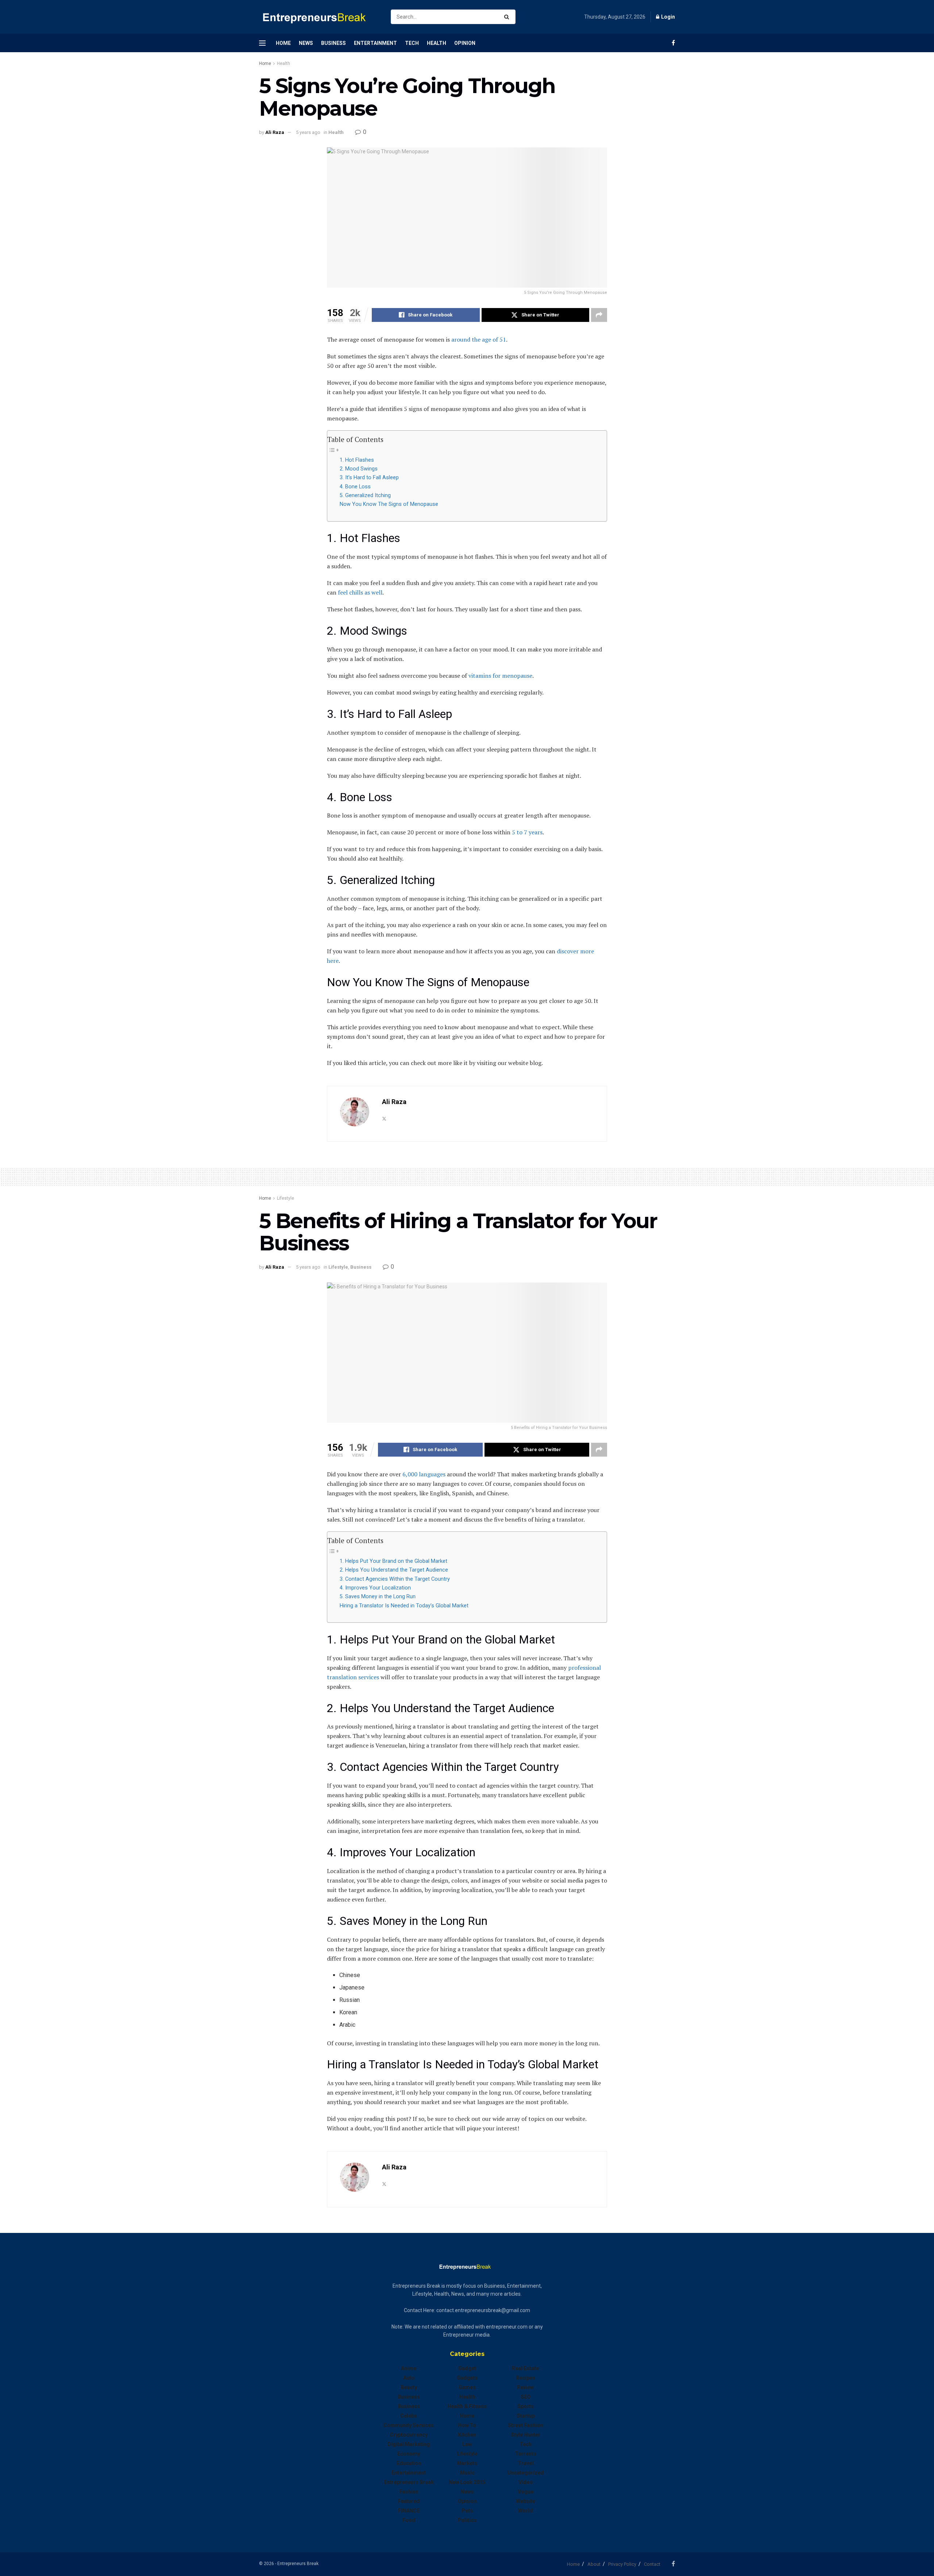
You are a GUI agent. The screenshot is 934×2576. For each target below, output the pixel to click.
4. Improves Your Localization (375, 1588)
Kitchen (467, 2435)
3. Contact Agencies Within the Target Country (395, 1579)
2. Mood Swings (359, 469)
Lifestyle (285, 1198)
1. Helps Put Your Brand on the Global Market (393, 1561)
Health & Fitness (467, 2406)
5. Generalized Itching (365, 495)
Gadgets (467, 2378)
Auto (409, 2378)
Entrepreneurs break (409, 2482)
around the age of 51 (479, 339)
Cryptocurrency (409, 2435)
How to (467, 2425)
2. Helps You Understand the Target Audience (394, 1570)
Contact (652, 2564)
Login (667, 17)
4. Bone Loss (355, 487)
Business (333, 43)
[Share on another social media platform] (599, 315)
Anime (409, 2368)
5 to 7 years (527, 832)
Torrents (526, 2454)
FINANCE (409, 2511)
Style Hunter (526, 2435)
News (306, 43)
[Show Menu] (262, 43)
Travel (526, 2463)
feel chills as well (360, 592)
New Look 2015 (467, 2482)
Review (525, 2387)
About (594, 2564)
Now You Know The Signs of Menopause (389, 504)
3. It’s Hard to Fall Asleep (369, 478)
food (409, 2520)
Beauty (409, 2387)
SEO (526, 2397)
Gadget (467, 2368)
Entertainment (375, 43)
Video (526, 2482)
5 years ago (308, 132)
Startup (526, 2416)
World (525, 2511)
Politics (467, 2520)
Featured (409, 2501)
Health (437, 43)
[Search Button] (508, 17)
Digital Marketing (409, 2444)
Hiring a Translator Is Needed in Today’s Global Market (404, 1606)
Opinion (465, 43)
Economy (409, 2454)
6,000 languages (424, 1474)
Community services (409, 2425)
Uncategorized (525, 2473)
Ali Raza (275, 132)
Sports (526, 2406)
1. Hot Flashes (357, 460)
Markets (467, 2463)
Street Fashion (526, 2425)
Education (409, 2463)
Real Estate (525, 2368)
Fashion (409, 2492)
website (526, 2501)
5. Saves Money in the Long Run (378, 1597)
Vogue (526, 2492)
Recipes (526, 2378)
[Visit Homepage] (319, 17)
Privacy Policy (622, 2564)
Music (467, 2473)
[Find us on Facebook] (673, 43)
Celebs (409, 2416)
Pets (467, 2511)
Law (467, 2444)
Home (283, 43)
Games (467, 2387)
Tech (412, 43)
